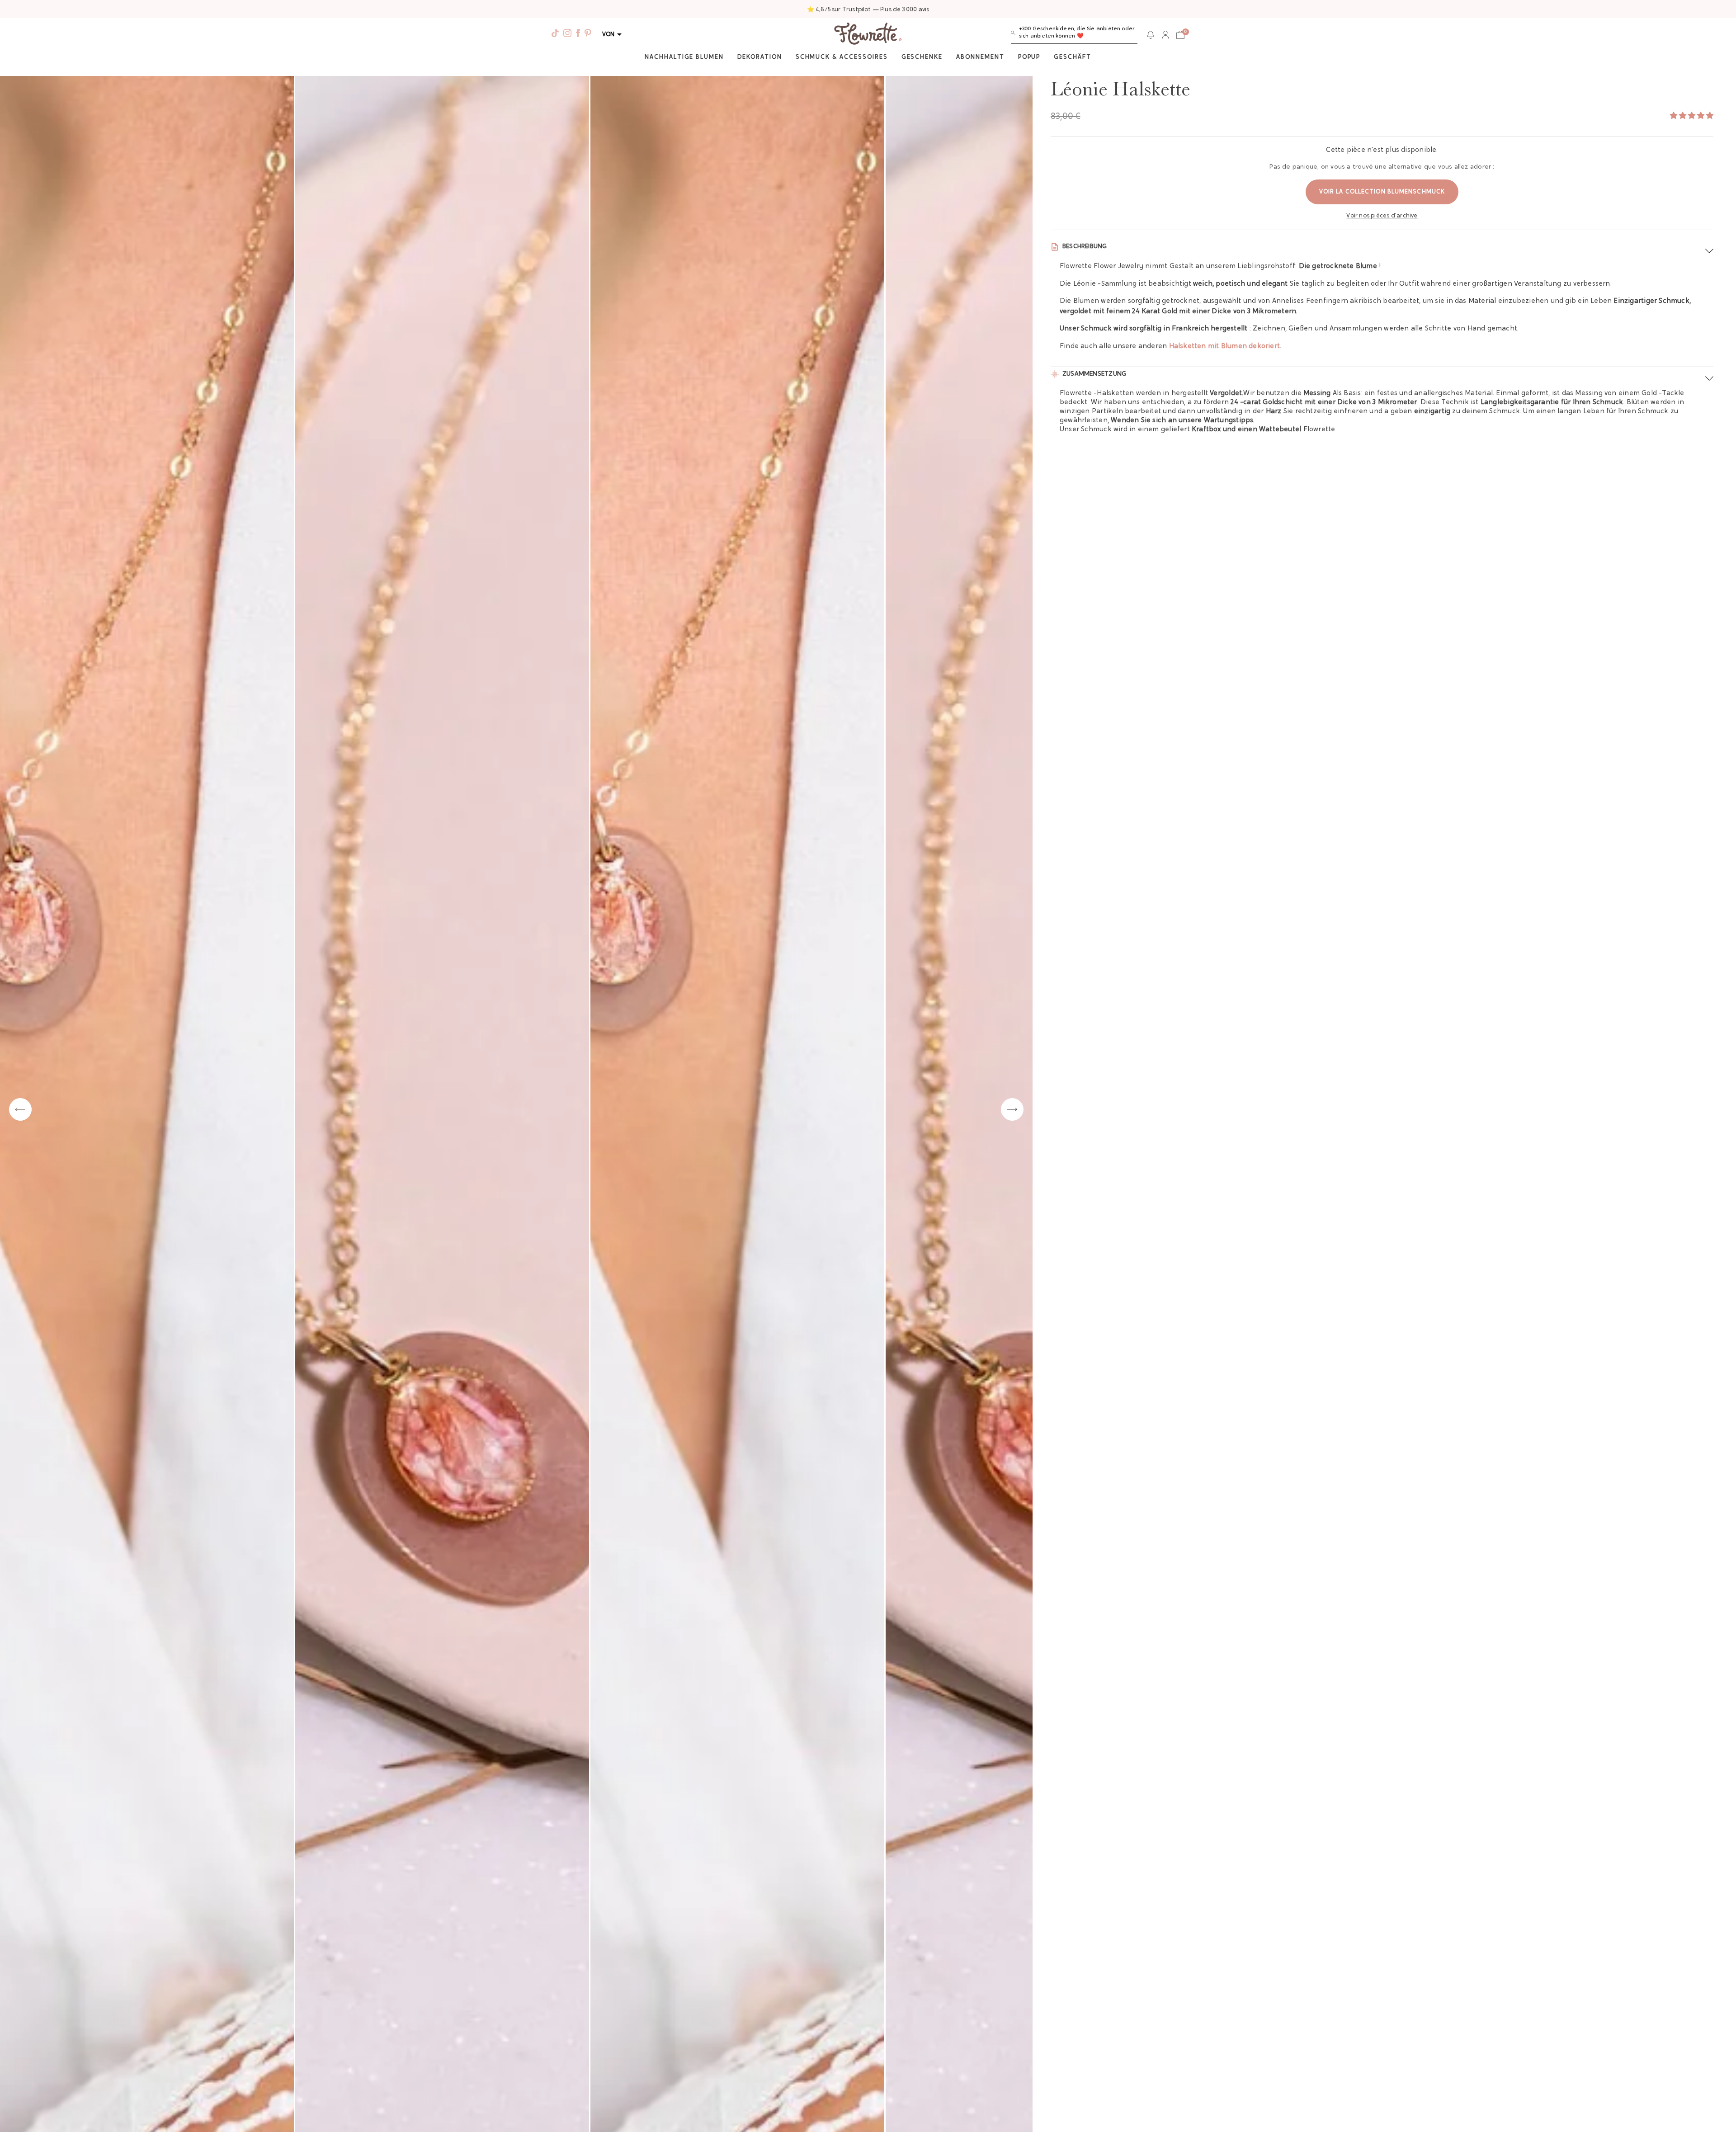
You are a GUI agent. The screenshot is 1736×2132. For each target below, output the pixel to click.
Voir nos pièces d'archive (1382, 216)
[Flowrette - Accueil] (868, 35)
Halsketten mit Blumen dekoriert (1225, 347)
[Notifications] (1151, 35)
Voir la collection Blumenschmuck (1382, 192)
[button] (1074, 35)
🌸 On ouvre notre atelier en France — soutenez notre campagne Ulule (868, 10)
